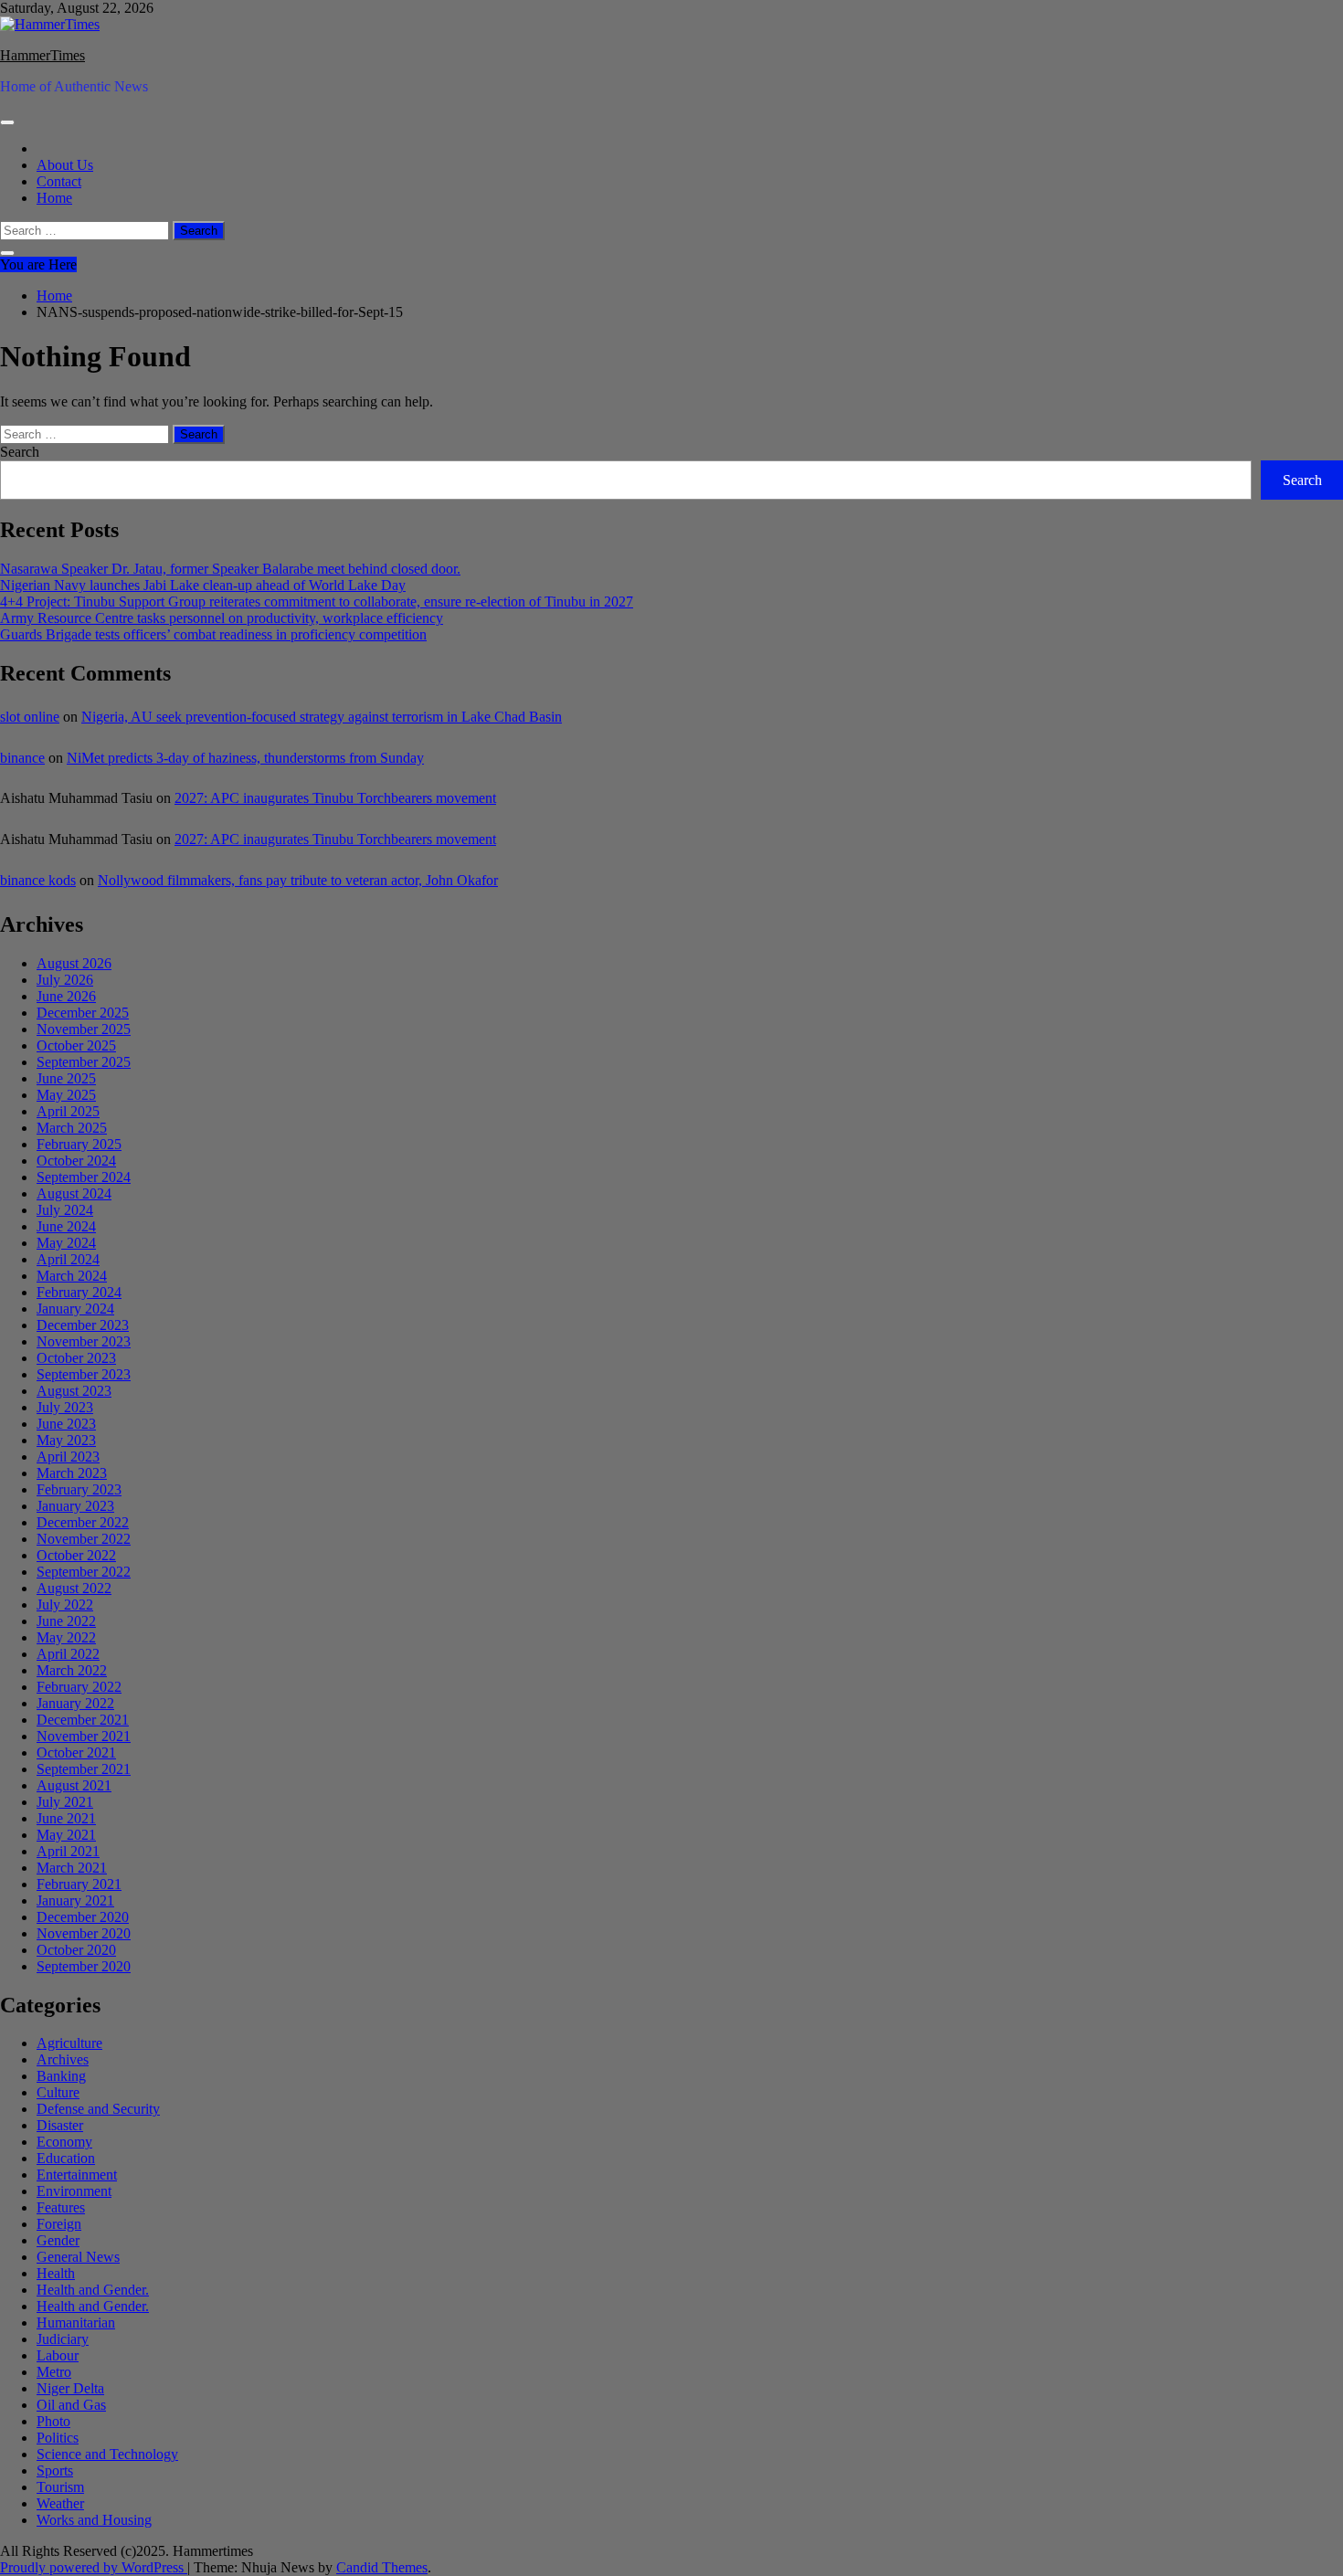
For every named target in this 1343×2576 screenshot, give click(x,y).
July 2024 (65, 1210)
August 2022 (74, 1588)
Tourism (60, 2487)
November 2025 (84, 1029)
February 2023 (79, 1489)
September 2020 (84, 1966)
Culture (58, 2092)
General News (78, 2257)
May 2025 (66, 1095)
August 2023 (74, 1391)
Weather (60, 2503)
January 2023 (75, 1506)
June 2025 (66, 1078)
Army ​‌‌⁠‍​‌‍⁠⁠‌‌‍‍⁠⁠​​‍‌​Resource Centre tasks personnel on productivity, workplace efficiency (222, 618)
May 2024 (66, 1243)
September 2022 (84, 1572)
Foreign (59, 2224)
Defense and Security (98, 2109)
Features (61, 2207)
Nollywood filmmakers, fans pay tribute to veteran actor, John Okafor (298, 880)
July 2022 (65, 1605)
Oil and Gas (71, 2405)
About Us (65, 165)
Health (56, 2273)
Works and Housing (94, 2520)
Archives (63, 2059)
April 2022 (68, 1654)
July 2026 (65, 980)
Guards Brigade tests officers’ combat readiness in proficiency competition (213, 634)
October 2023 (76, 1358)
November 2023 (84, 1341)
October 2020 (76, 1950)
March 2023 (72, 1473)
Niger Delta (70, 2388)
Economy (64, 2142)
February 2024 (79, 1292)
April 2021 (68, 1851)
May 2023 (66, 1440)
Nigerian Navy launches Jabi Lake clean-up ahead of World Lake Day (203, 585)
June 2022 (66, 1621)
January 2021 (75, 1900)
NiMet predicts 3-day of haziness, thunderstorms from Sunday (245, 758)
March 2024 (72, 1276)
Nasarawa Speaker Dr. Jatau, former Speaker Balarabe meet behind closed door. (230, 569)
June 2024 (66, 1226)
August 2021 (74, 1785)
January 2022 (75, 1703)
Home (54, 198)
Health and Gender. (93, 2290)
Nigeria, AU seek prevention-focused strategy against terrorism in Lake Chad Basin (322, 717)
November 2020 (84, 1933)
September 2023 (84, 1374)
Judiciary (63, 2339)
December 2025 (83, 1013)
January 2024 (75, 1309)
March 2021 (72, 1868)
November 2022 (84, 1539)
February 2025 (79, 1144)
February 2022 (79, 1687)
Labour (58, 2355)
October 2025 (76, 1045)
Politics (58, 2438)
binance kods (38, 880)
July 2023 (65, 1407)
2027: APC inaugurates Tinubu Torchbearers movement (335, 798)
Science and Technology (107, 2454)
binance (22, 758)
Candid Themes (382, 2567)
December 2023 (83, 1325)
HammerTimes (42, 55)
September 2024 (84, 1177)
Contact (59, 181)
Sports (55, 2470)
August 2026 (74, 963)
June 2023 (66, 1424)
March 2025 (72, 1128)
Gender (58, 2240)
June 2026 (66, 996)
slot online (30, 717)
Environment (74, 2191)
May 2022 (66, 1637)
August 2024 (74, 1193)
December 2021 (83, 1720)
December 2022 (83, 1522)
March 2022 (72, 1670)
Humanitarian (76, 2323)
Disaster (60, 2125)
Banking (61, 2076)
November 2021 (84, 1736)
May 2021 (66, 1835)
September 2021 (84, 1769)
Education (66, 2158)
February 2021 (79, 1884)
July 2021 (65, 1802)
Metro (54, 2372)
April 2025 (68, 1111)
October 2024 (76, 1161)
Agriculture (69, 2043)
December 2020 (83, 1917)
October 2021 (76, 1753)
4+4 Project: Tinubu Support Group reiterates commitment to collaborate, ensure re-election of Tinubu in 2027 (317, 602)
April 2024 (68, 1259)
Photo (53, 2421)
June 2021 (66, 1818)
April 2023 (68, 1457)
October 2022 (76, 1555)
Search (20, 452)
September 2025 (84, 1062)
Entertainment (77, 2175)
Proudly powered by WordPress (94, 2567)
